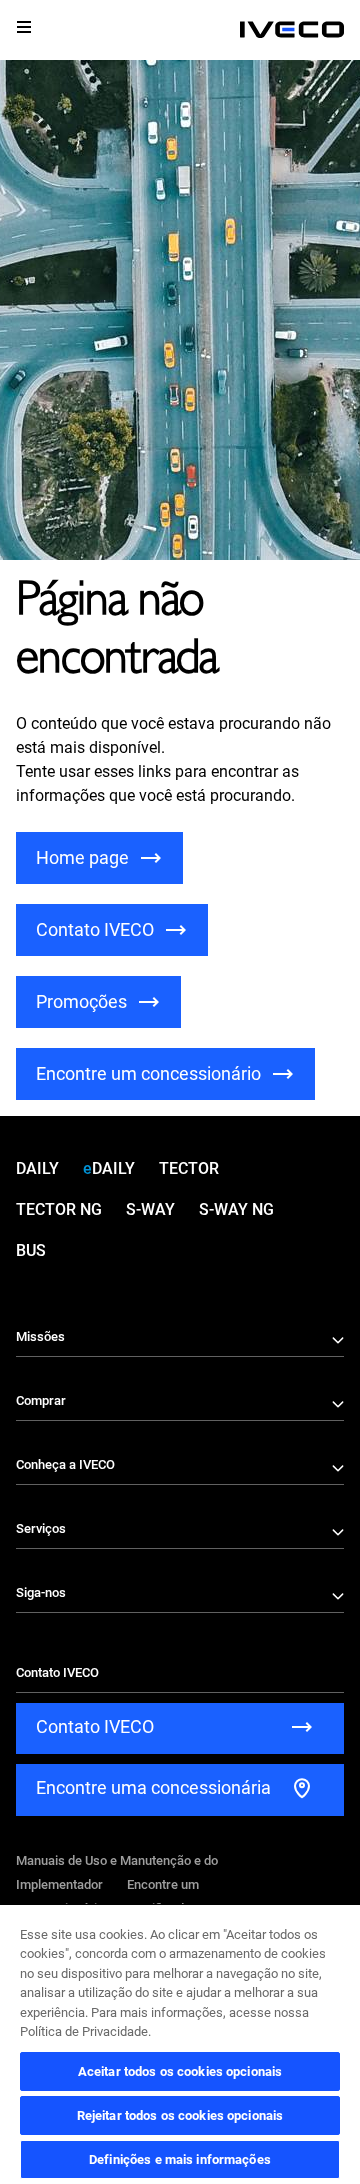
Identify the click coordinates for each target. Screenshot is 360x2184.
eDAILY (109, 1168)
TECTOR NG (59, 1209)
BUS (31, 1250)
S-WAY (150, 1209)
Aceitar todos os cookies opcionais (180, 2071)
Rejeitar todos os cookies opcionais (180, 2115)
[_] (292, 30)
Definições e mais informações (180, 2159)
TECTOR (189, 1168)
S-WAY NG (236, 1209)
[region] (180, 2043)
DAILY (37, 1168)
